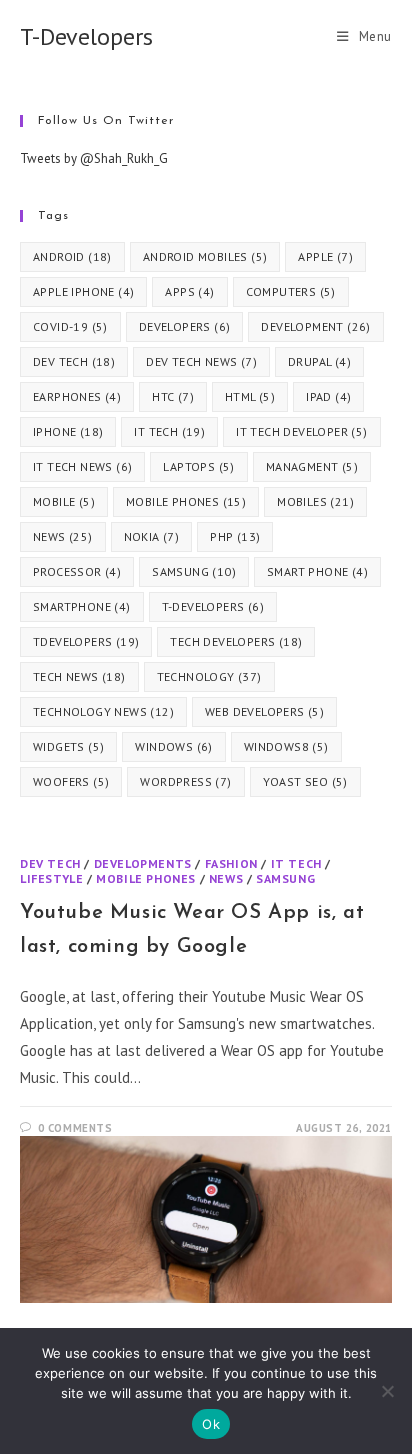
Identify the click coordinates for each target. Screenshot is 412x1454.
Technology (209, 676)
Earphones (77, 396)
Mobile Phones (186, 501)
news (63, 536)
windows (173, 746)
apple (325, 256)
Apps (189, 291)
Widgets (68, 746)
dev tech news (201, 361)
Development (315, 326)
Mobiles (315, 501)
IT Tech (296, 863)
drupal (319, 361)
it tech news (82, 466)
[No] (387, 1391)
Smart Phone (317, 571)
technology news (103, 711)
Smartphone (82, 606)
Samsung (194, 571)
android (72, 256)
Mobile (64, 501)
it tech (169, 431)
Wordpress (185, 781)
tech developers (236, 641)
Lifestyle (51, 878)
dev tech (74, 361)
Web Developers (264, 711)
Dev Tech (50, 863)
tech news (79, 676)
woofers (71, 781)
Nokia (152, 536)
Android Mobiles (205, 256)
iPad (328, 396)
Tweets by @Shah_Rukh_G (94, 158)
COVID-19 (70, 326)
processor (77, 571)
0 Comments (75, 1128)
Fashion (231, 863)
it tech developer (301, 431)
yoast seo (305, 781)
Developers (185, 326)
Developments (143, 863)
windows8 (286, 746)
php (235, 536)
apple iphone (83, 291)
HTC (173, 396)
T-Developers (86, 36)
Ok (211, 1424)
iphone (68, 431)
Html (250, 396)
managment (312, 466)
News (226, 878)
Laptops (198, 466)
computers (291, 291)
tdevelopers (86, 641)
